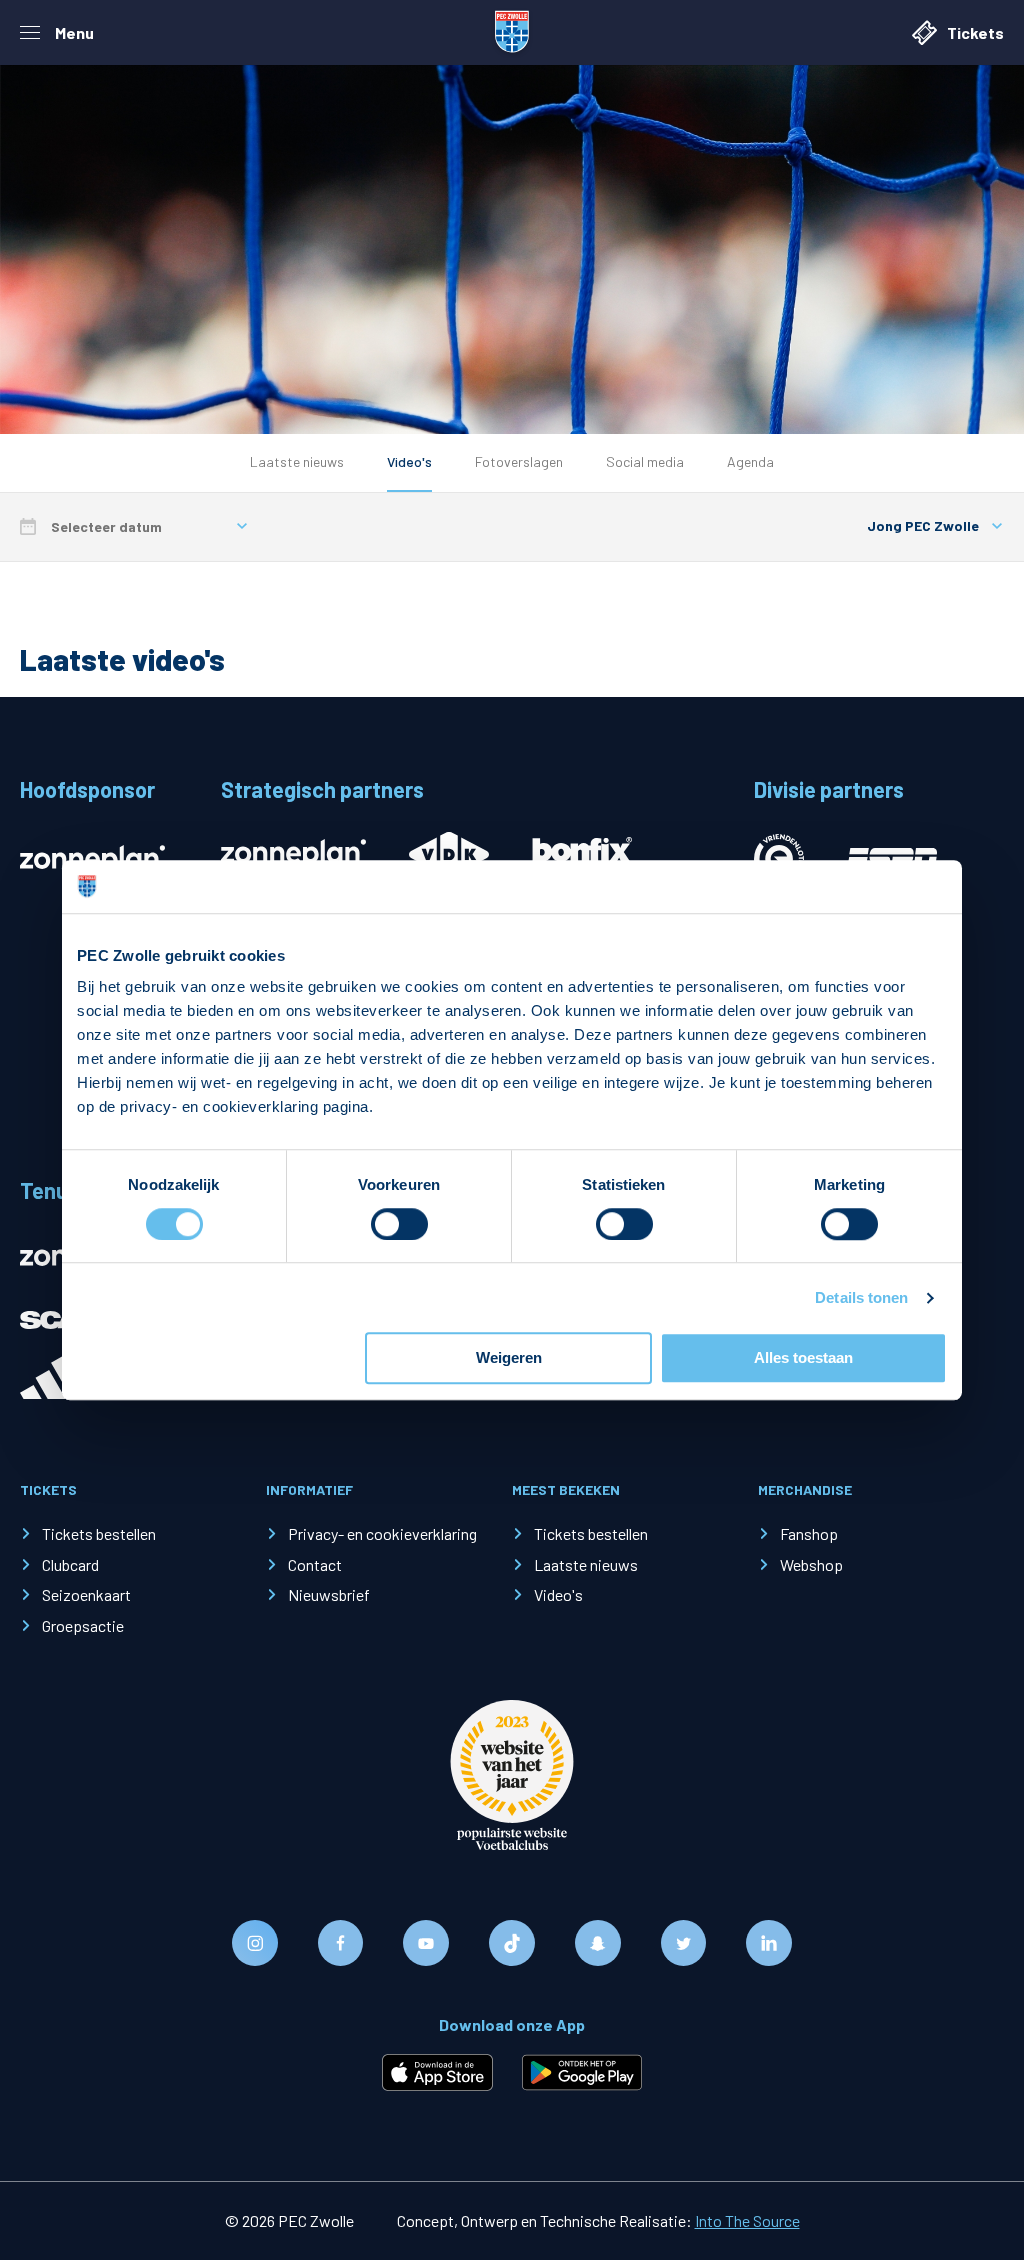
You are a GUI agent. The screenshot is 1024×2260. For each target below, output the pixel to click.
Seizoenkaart (86, 1594)
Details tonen (861, 1297)
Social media (645, 461)
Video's (409, 461)
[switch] (399, 1224)
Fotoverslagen (519, 461)
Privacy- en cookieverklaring (382, 1533)
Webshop (811, 1564)
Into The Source (747, 2220)
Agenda (750, 461)
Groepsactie (83, 1625)
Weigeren (509, 1358)
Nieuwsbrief (329, 1594)
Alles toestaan (803, 1358)
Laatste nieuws (297, 461)
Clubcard (70, 1564)
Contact (315, 1564)
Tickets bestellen (99, 1533)
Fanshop (809, 1533)
